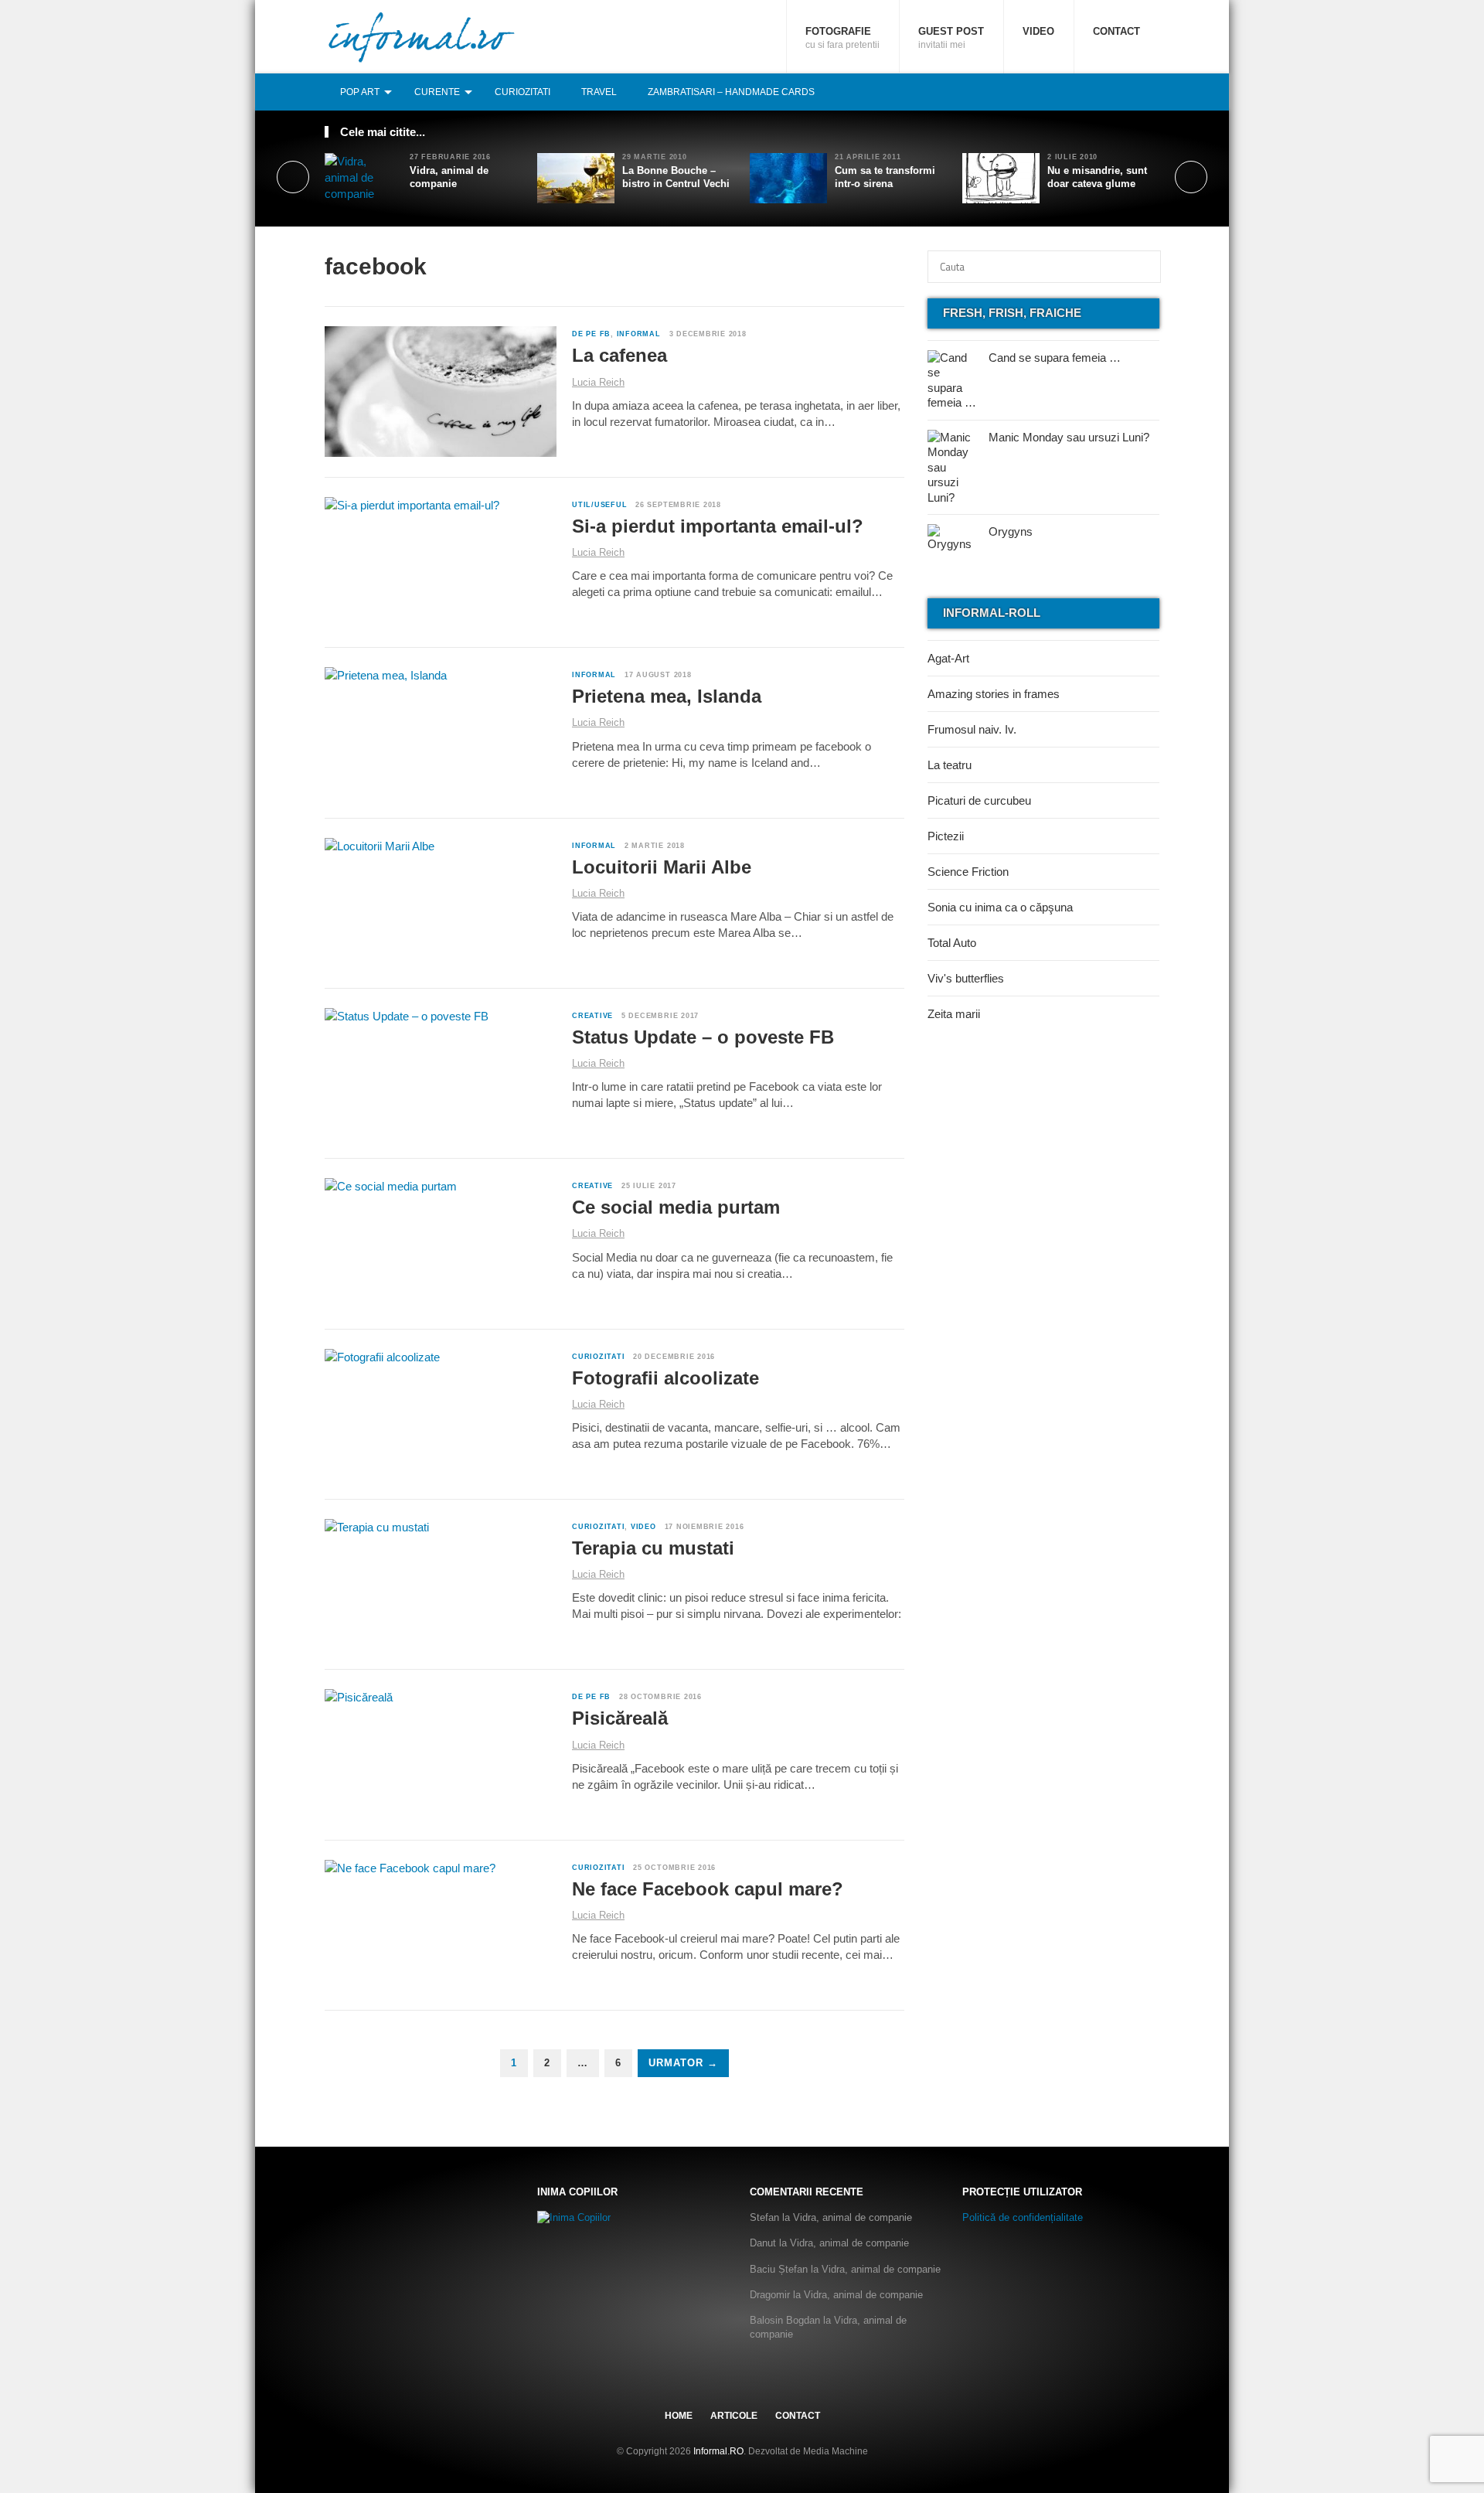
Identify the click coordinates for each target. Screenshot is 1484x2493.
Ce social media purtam (676, 1207)
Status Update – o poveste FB (703, 1037)
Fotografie (842, 38)
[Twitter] (1117, 92)
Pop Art (360, 92)
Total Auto (952, 943)
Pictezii (946, 836)
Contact (1116, 31)
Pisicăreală (620, 1718)
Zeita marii (954, 1014)
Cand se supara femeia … (1055, 358)
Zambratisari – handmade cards (731, 92)
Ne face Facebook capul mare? (708, 1889)
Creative (592, 1016)
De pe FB (591, 334)
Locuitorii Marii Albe (662, 867)
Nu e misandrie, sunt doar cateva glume (1097, 177)
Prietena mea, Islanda (667, 696)
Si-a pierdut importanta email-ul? (718, 526)
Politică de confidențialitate (1023, 2217)
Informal (639, 334)
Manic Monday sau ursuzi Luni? (1069, 437)
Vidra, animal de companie (449, 177)
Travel (599, 92)
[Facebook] (1100, 92)
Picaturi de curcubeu (979, 800)
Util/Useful (599, 505)
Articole (734, 2416)
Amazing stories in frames (994, 694)
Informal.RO (718, 2451)
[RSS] (1151, 92)
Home (679, 2416)
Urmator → (683, 2063)
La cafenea (619, 355)
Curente (437, 92)
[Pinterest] (1134, 92)
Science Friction (968, 872)
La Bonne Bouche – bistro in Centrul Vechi (676, 177)
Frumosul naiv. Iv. (972, 729)
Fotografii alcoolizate (665, 1378)
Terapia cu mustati (653, 1548)
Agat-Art (948, 658)
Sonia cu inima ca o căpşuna (1000, 907)
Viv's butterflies (966, 978)
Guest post (951, 38)
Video (1038, 31)
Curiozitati (522, 92)
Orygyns (1011, 531)
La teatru (950, 765)
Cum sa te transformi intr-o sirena (885, 177)
